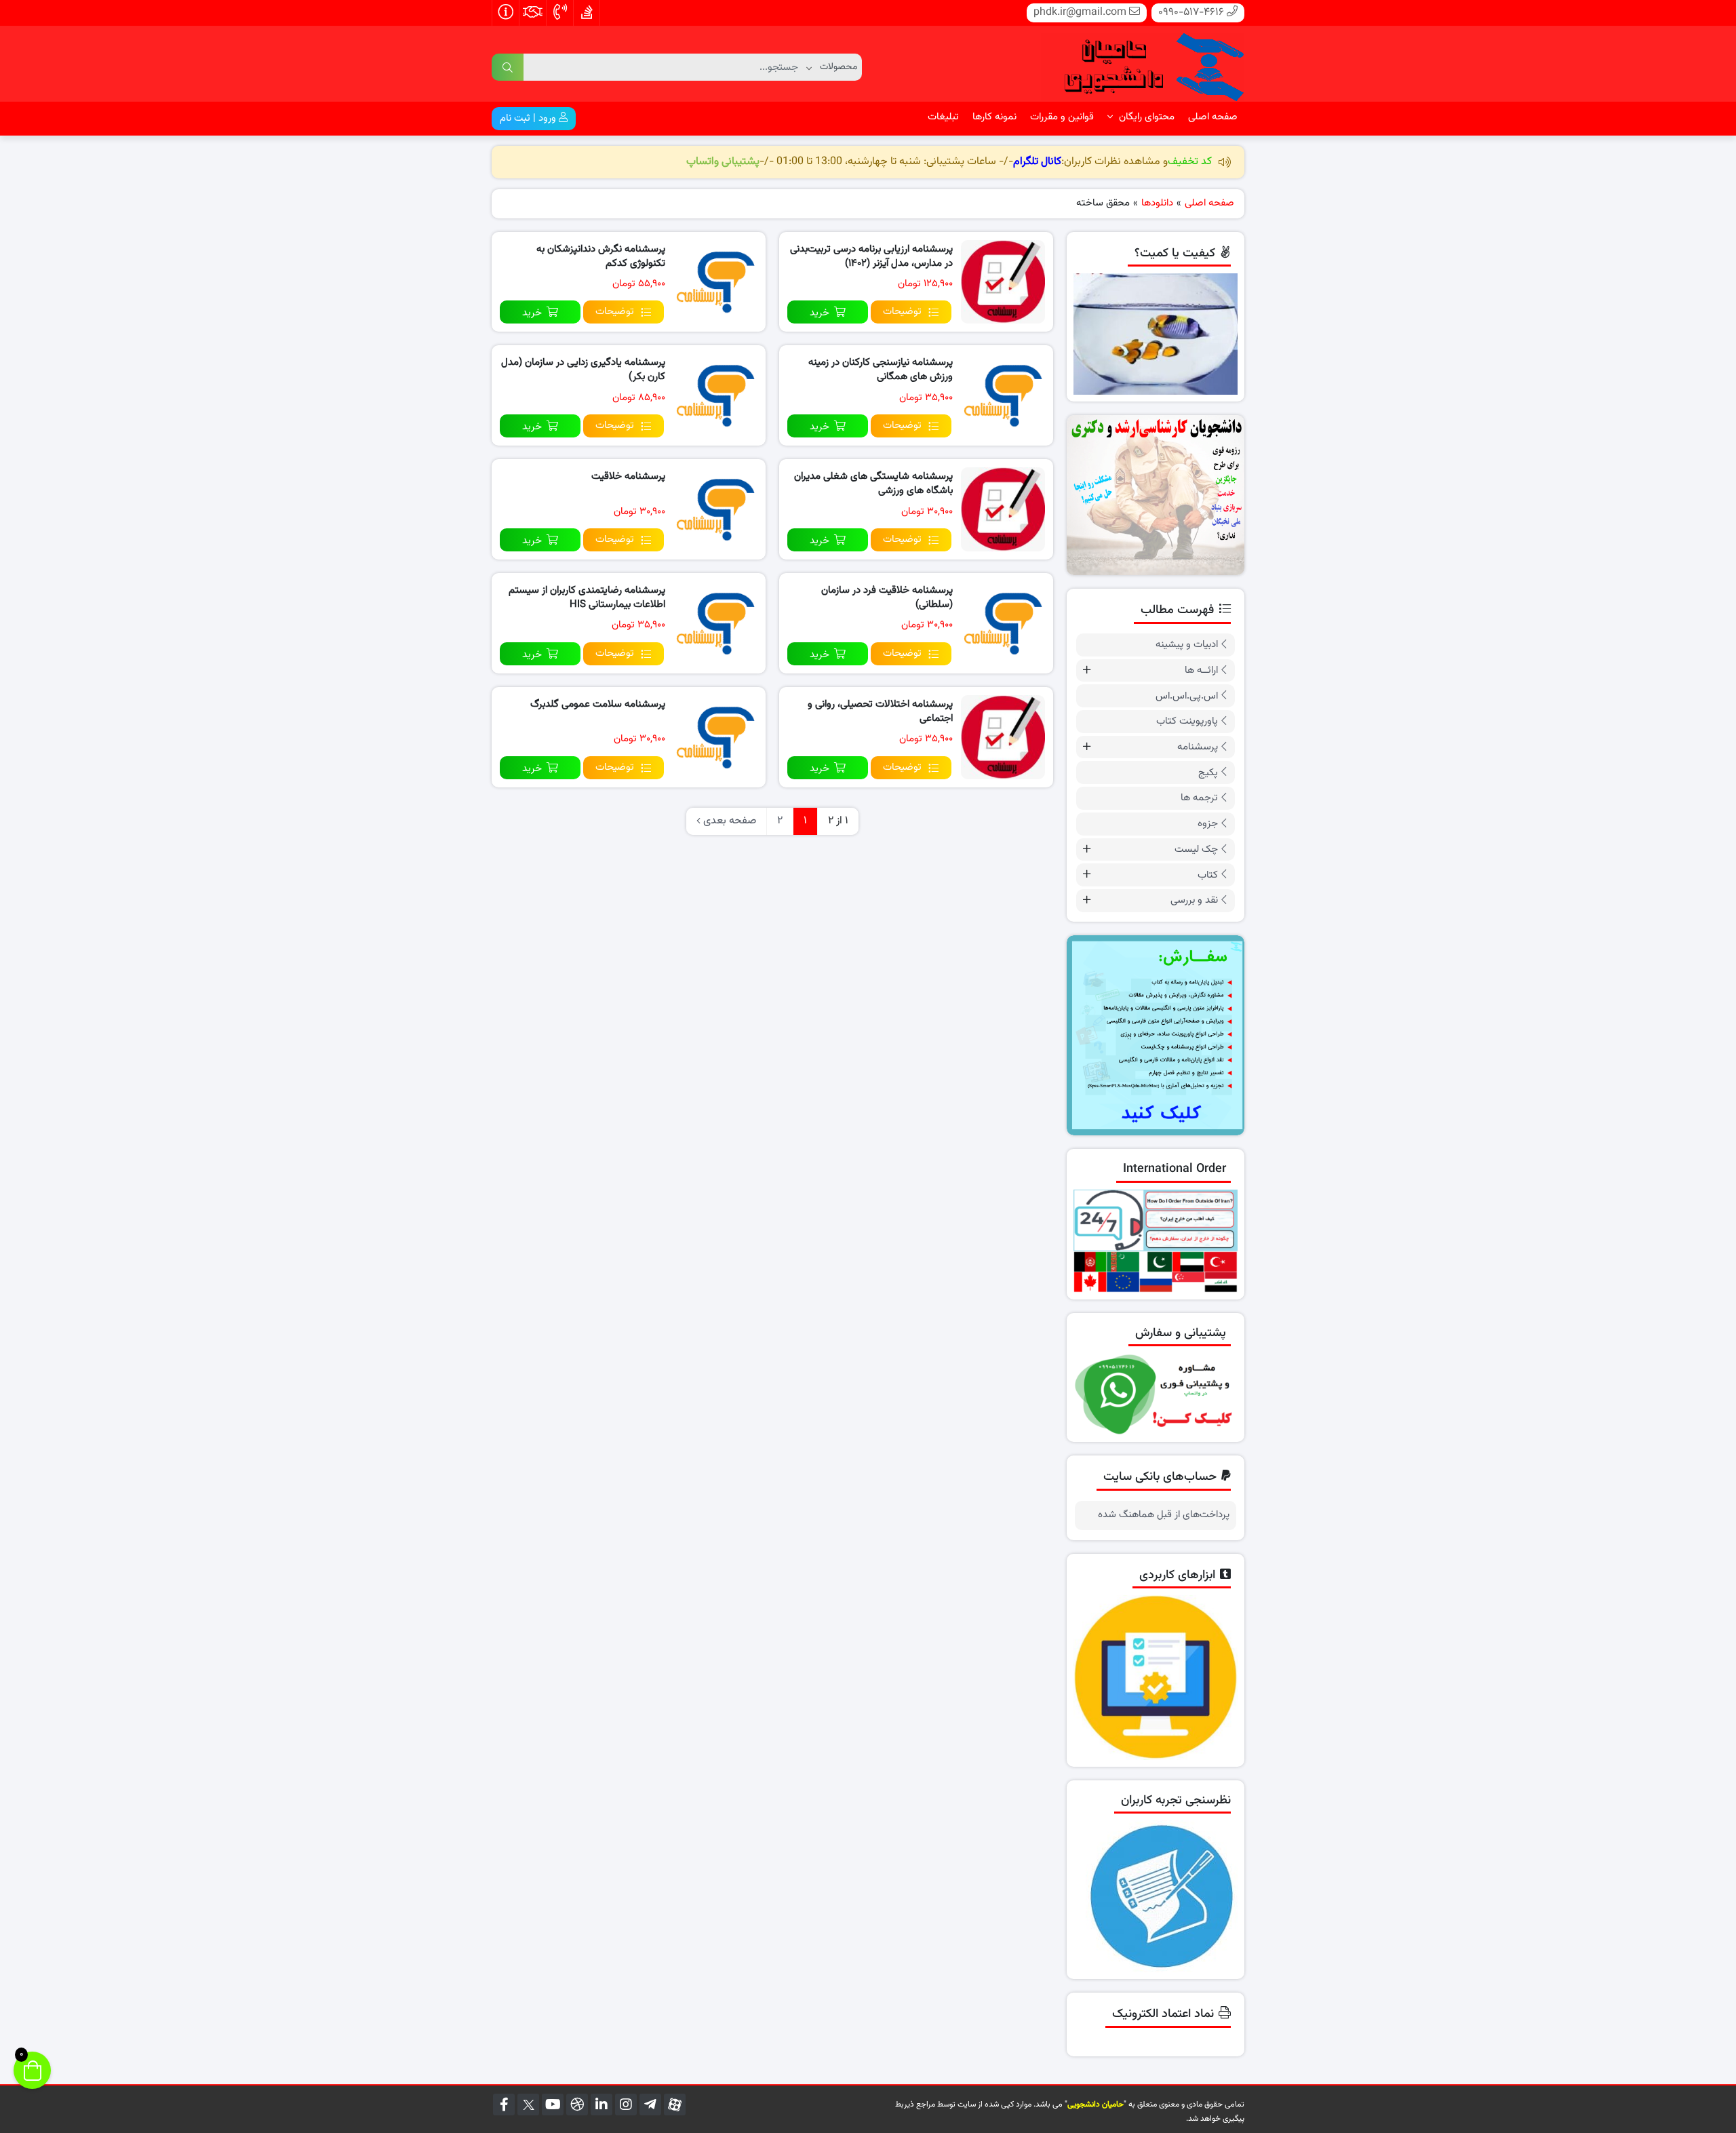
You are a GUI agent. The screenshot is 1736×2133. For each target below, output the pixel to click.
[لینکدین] (601, 2105)
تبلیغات (943, 117)
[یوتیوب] (553, 2105)
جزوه (1208, 824)
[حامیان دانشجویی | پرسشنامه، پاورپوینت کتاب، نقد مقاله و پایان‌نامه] (1143, 64)
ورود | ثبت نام (529, 118)
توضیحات (902, 312)
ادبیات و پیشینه (1187, 645)
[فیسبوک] (504, 2105)
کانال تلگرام (1037, 162)
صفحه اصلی (1213, 117)
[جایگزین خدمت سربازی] (1156, 495)
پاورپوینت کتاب (1187, 721)
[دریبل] (577, 2105)
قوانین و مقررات (1062, 117)
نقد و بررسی (1194, 900)
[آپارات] (675, 2105)
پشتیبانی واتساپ (723, 162)
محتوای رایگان (1145, 117)
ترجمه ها (1199, 798)
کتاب (1208, 875)
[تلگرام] (650, 2105)
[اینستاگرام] (626, 2105)
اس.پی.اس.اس (1187, 696)
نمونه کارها (994, 117)
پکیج (1208, 773)
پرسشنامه (1198, 747)
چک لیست (1196, 849)
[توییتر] (528, 2105)
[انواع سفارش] (1156, 1035)
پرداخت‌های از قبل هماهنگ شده (1164, 1515)
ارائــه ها (1201, 670)
